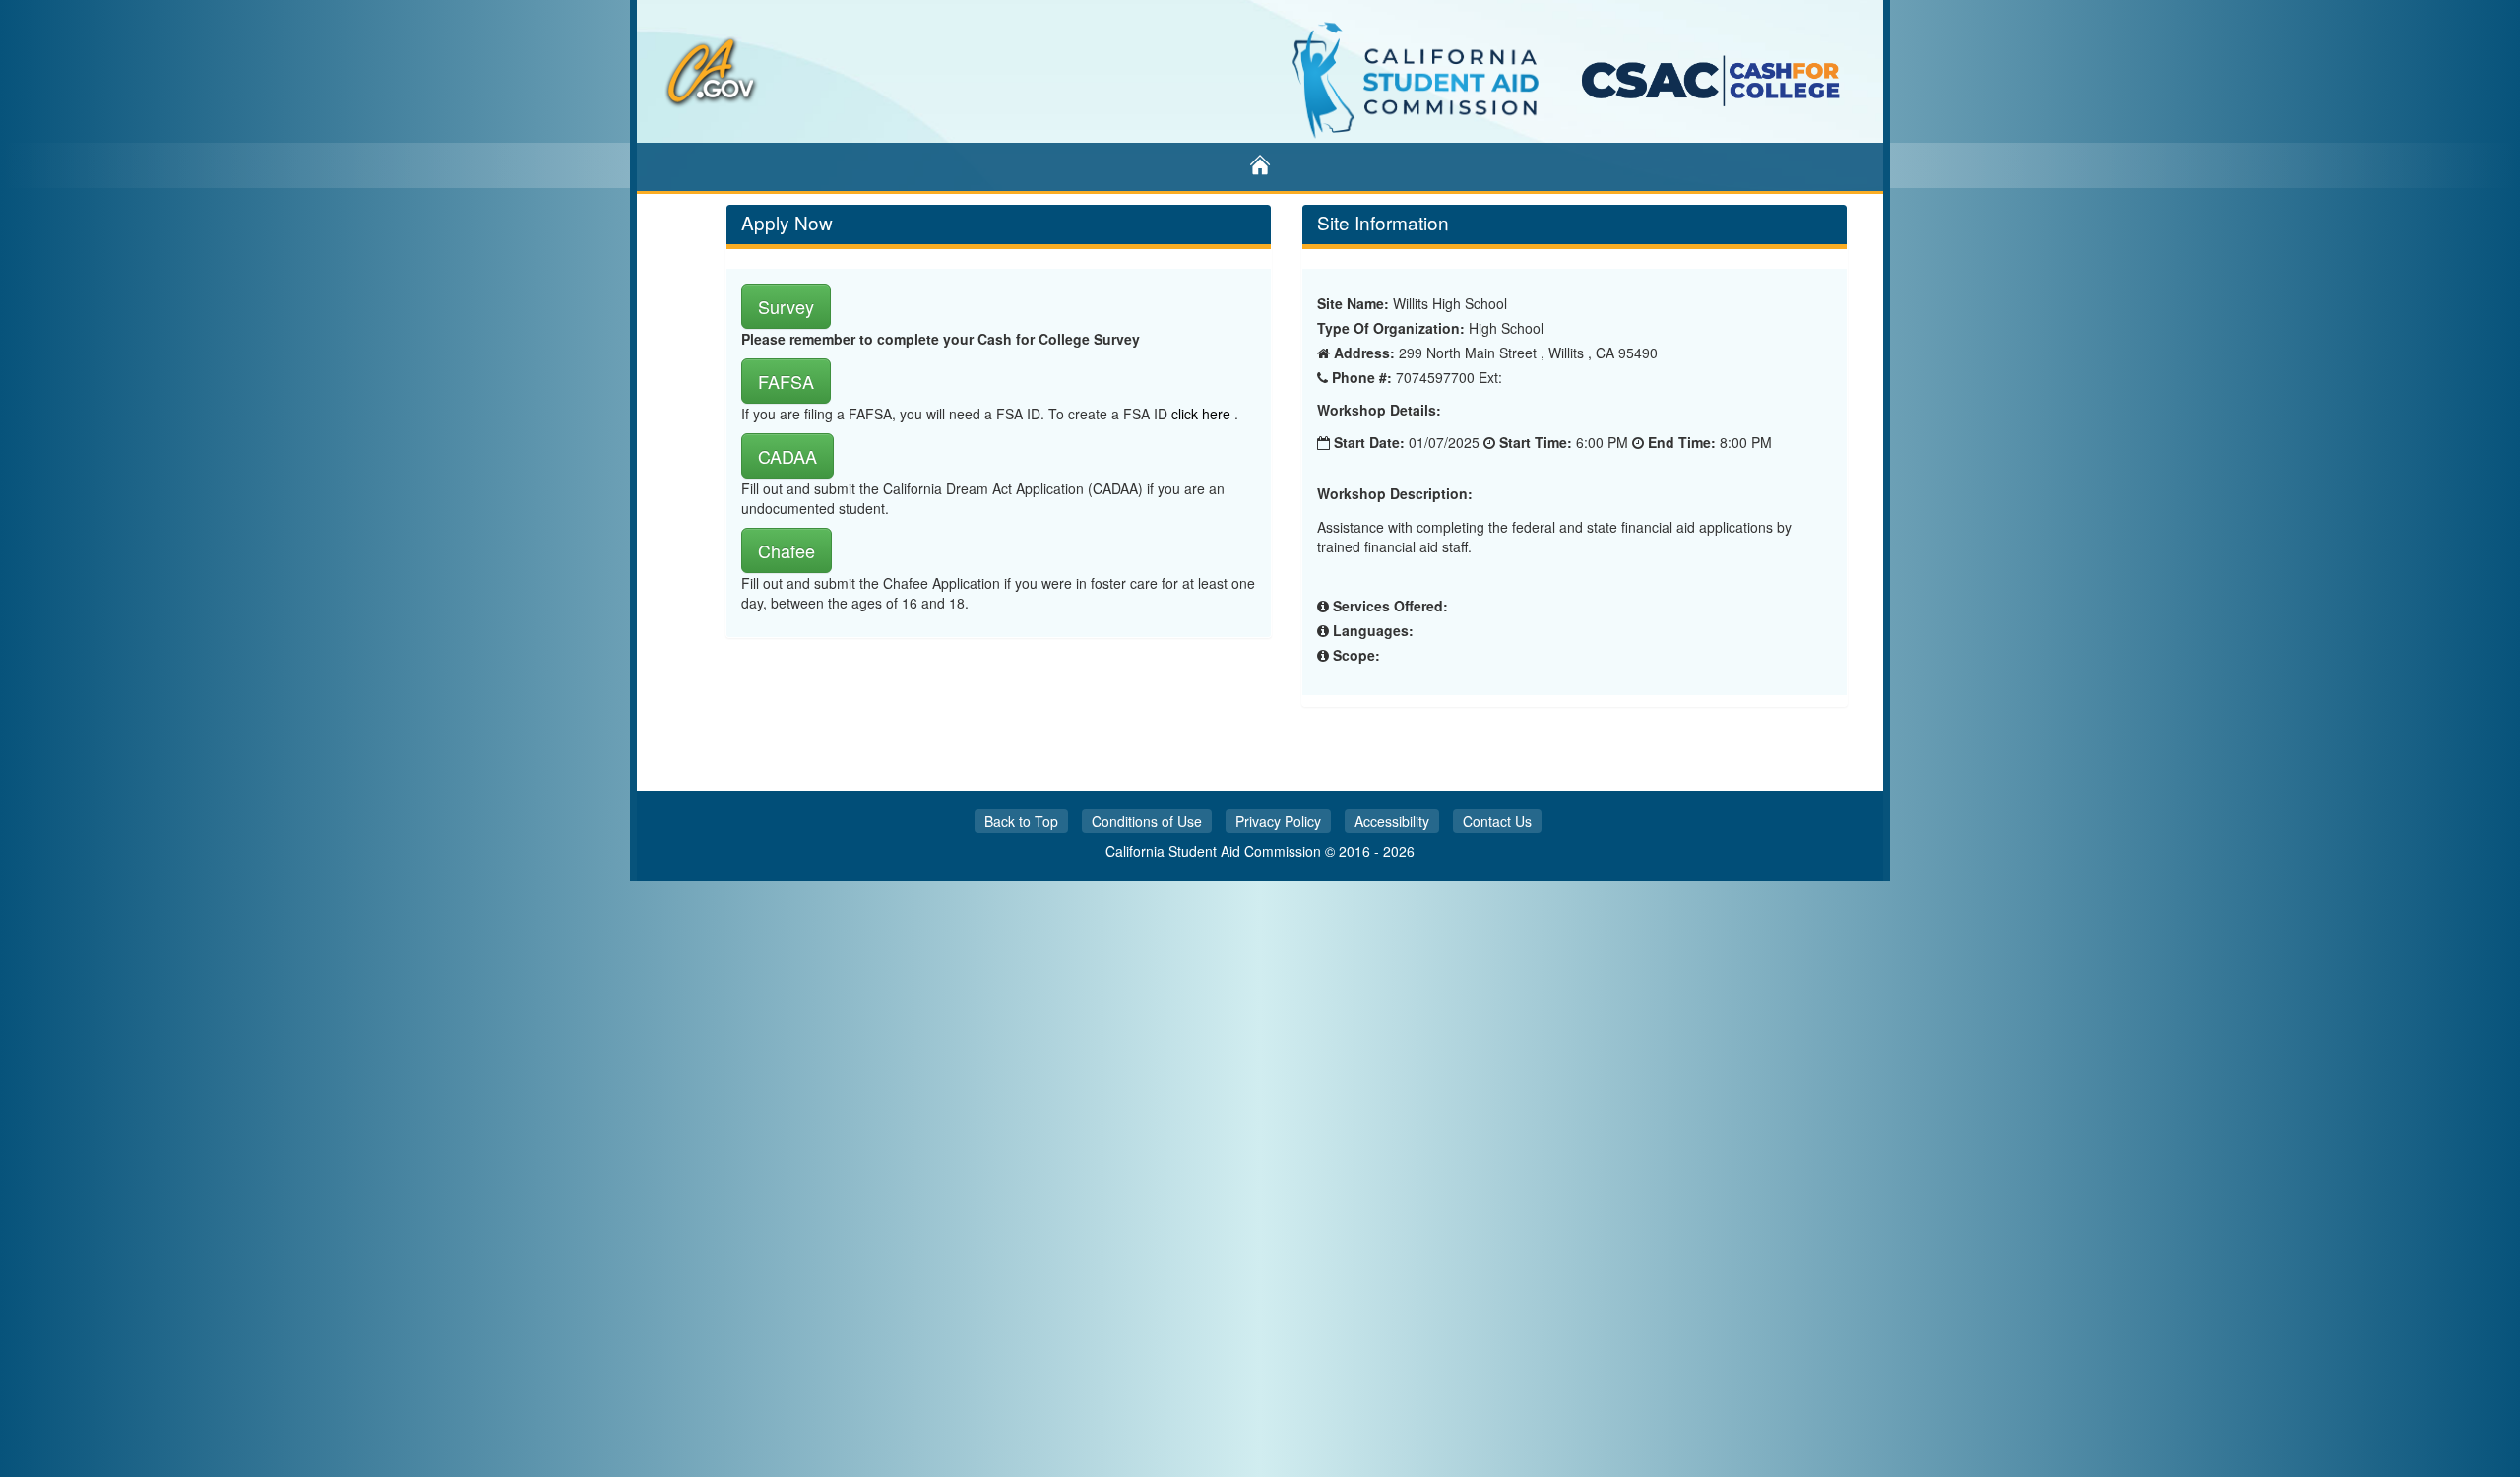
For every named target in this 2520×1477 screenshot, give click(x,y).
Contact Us (1497, 821)
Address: (1364, 353)
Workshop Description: (1395, 494)
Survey (786, 306)
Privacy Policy (1278, 821)
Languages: (1373, 630)
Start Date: (1369, 442)
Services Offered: (1390, 606)
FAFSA (786, 381)
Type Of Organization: (1391, 328)
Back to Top (1021, 821)
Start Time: (1536, 442)
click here (1203, 414)
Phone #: (1362, 377)
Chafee (787, 550)
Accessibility (1392, 821)
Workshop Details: (1379, 410)
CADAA (787, 456)
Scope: (1356, 655)
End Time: (1682, 442)
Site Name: (1353, 303)
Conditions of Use (1147, 821)
